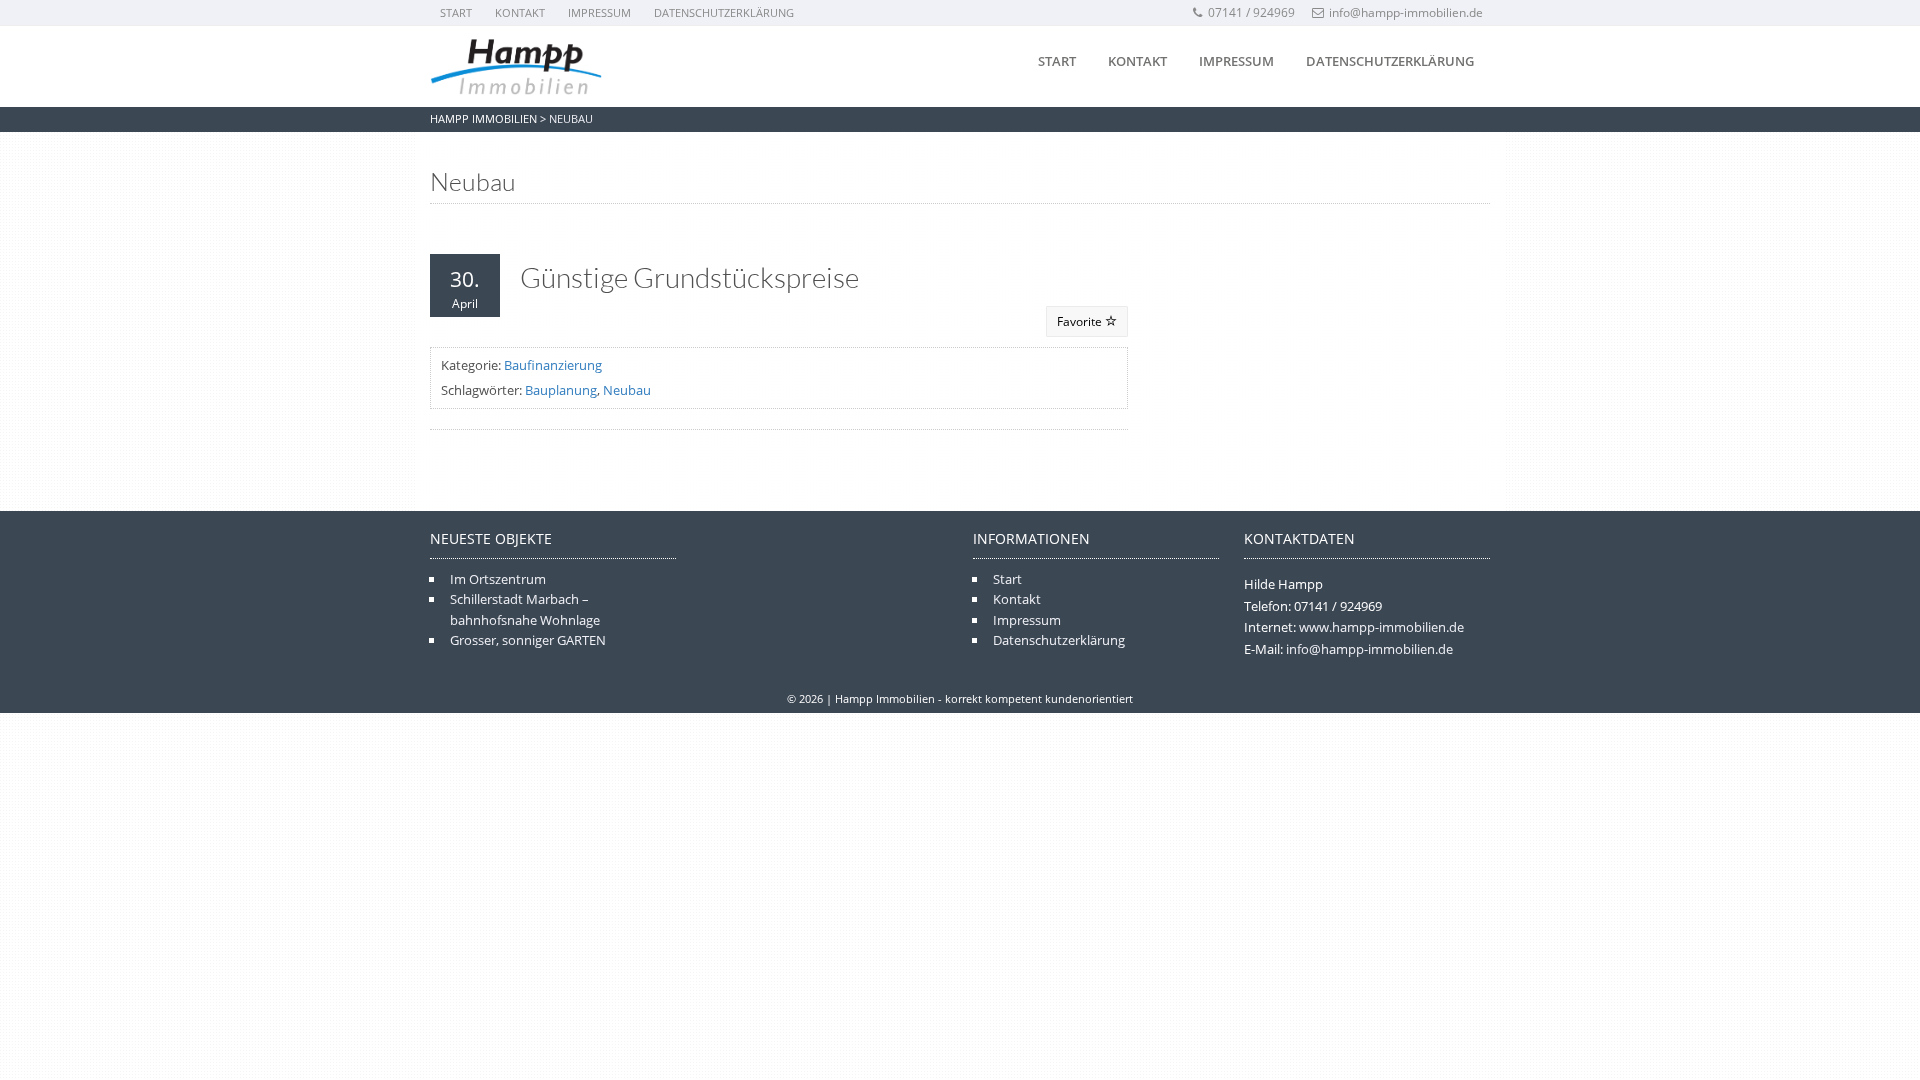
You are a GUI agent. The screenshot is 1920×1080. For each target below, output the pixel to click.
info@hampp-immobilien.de (1406, 12)
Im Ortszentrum (498, 579)
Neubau (627, 390)
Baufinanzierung (553, 365)
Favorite (1081, 321)
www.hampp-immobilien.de (1381, 627)
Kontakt (520, 12)
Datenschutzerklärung (724, 12)
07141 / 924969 (1251, 12)
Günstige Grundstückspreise (689, 277)
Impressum (599, 12)
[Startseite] (516, 67)
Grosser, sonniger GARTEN (528, 640)
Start (456, 12)
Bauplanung (561, 390)
